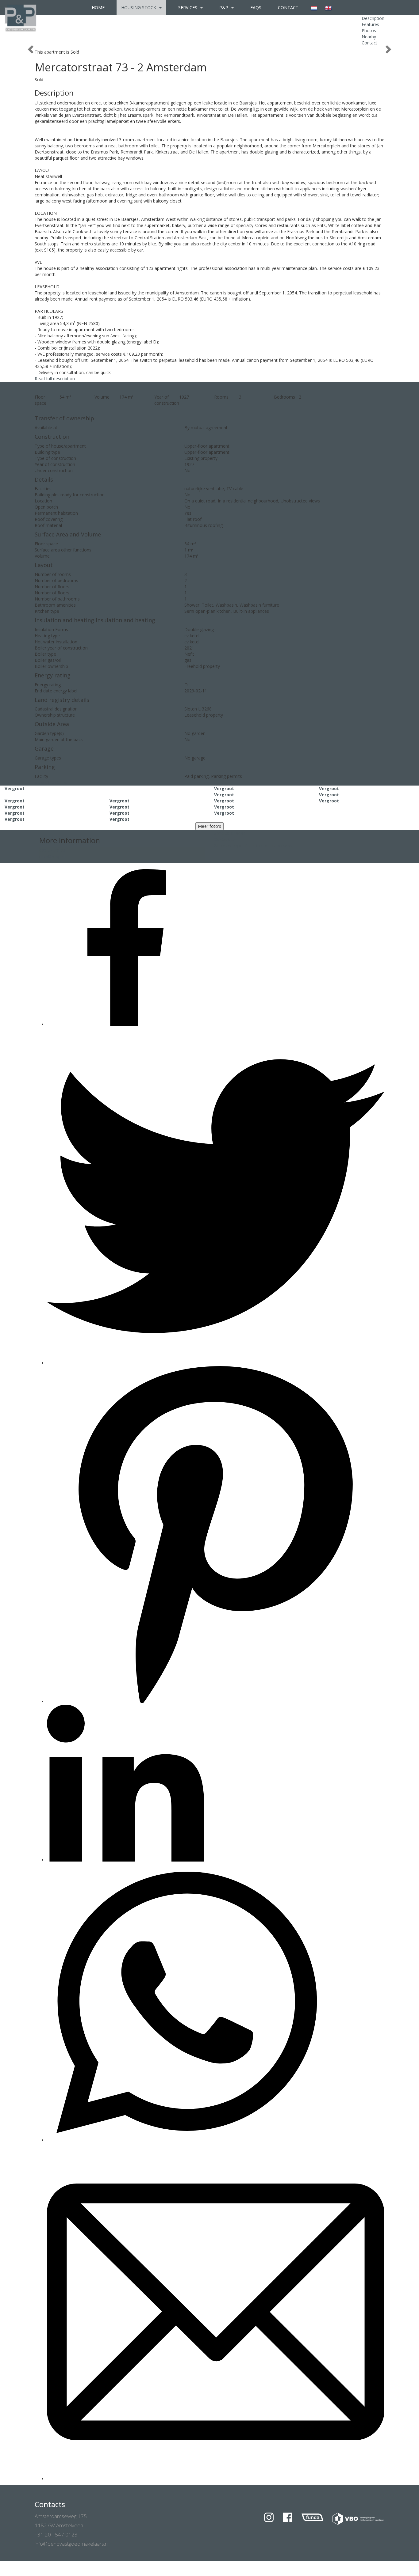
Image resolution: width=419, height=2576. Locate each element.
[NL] (314, 8)
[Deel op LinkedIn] (125, 1860)
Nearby (369, 37)
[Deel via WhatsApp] (186, 2140)
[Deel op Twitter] (216, 1363)
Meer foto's (209, 826)
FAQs (256, 8)
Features (370, 24)
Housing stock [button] (139, 8)
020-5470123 (52, 850)
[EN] (328, 8)
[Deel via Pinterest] (216, 1701)
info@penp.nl (52, 856)
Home (98, 8)
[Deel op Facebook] (125, 1024)
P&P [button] (224, 8)
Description (373, 18)
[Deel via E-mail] (216, 2479)
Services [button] (188, 8)
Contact (288, 8)
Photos (369, 30)
